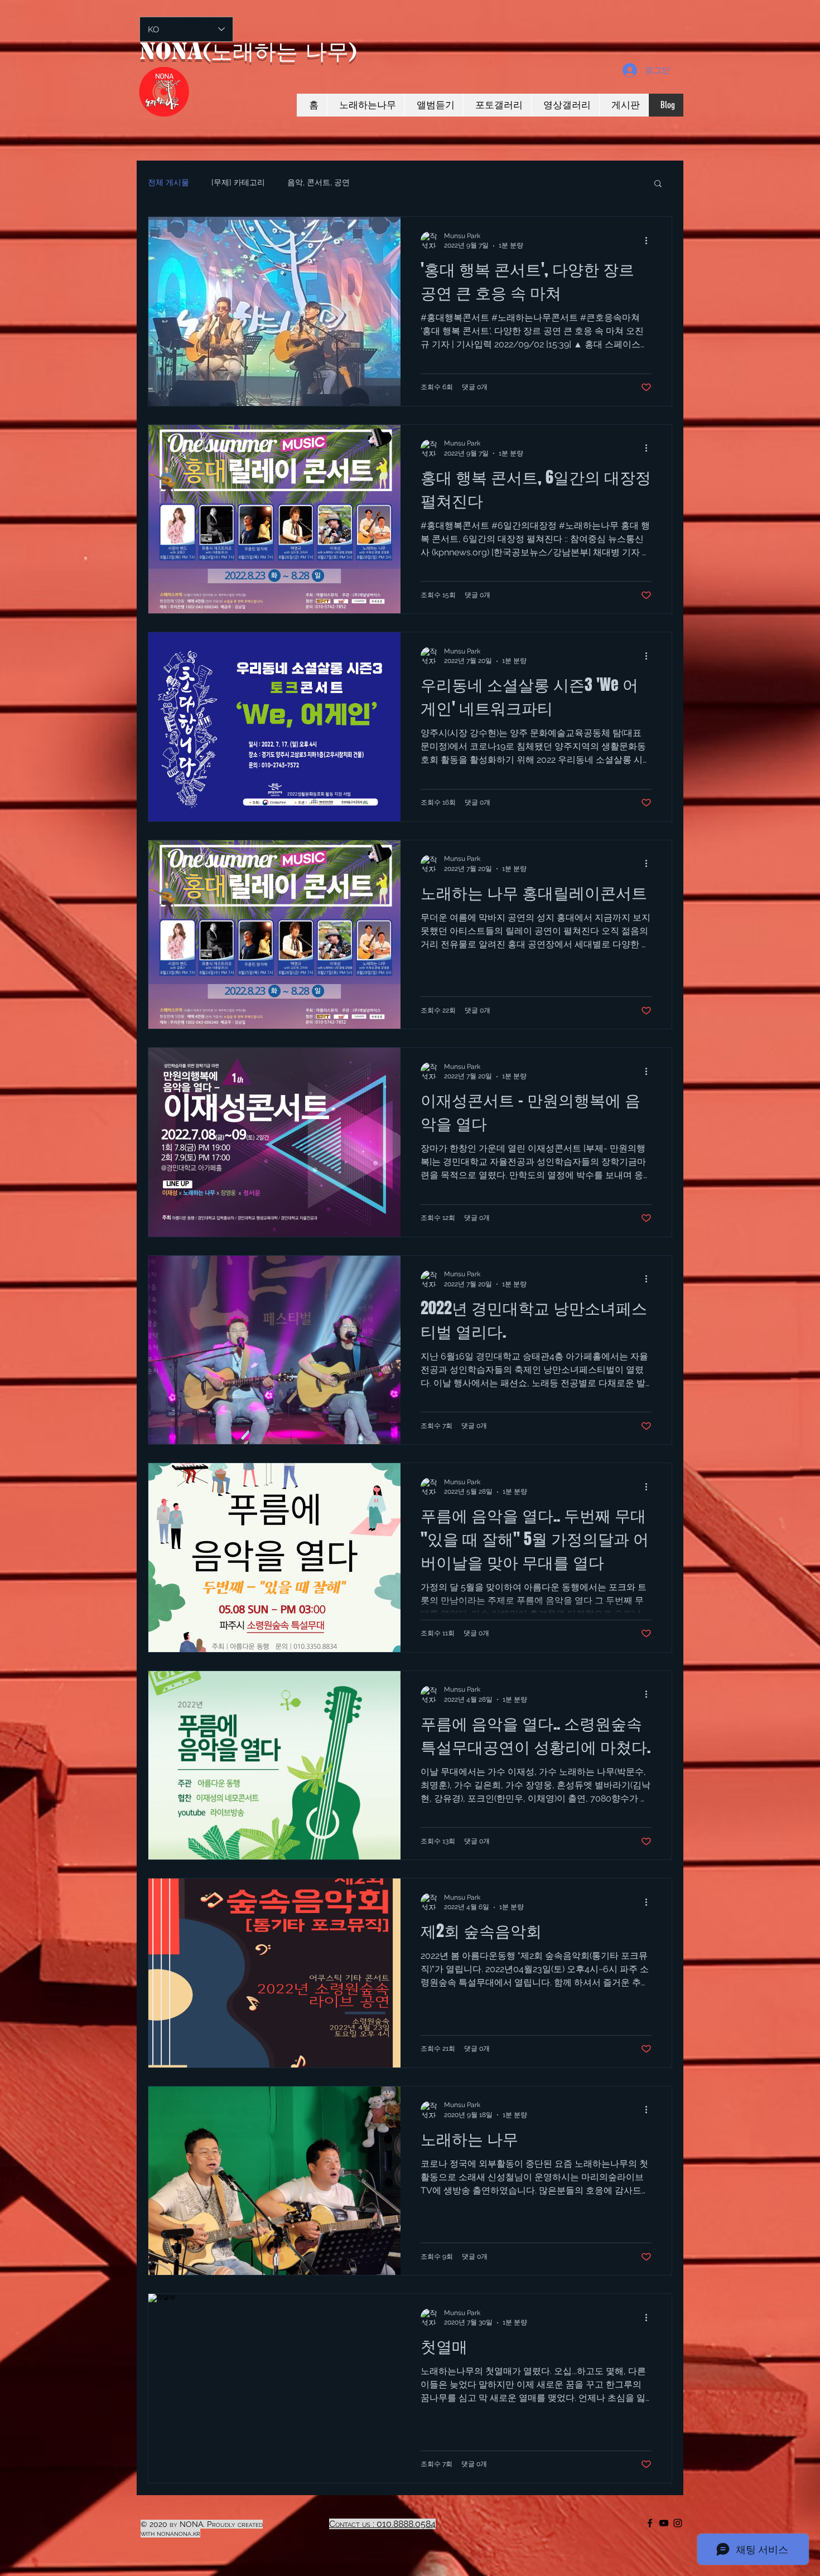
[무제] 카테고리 (238, 182)
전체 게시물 (168, 182)
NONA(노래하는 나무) (248, 51)
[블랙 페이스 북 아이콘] (650, 2523)
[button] (658, 184)
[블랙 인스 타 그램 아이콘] (678, 2523)
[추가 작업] (650, 240)
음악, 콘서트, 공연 (319, 182)
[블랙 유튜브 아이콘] (664, 2523)
